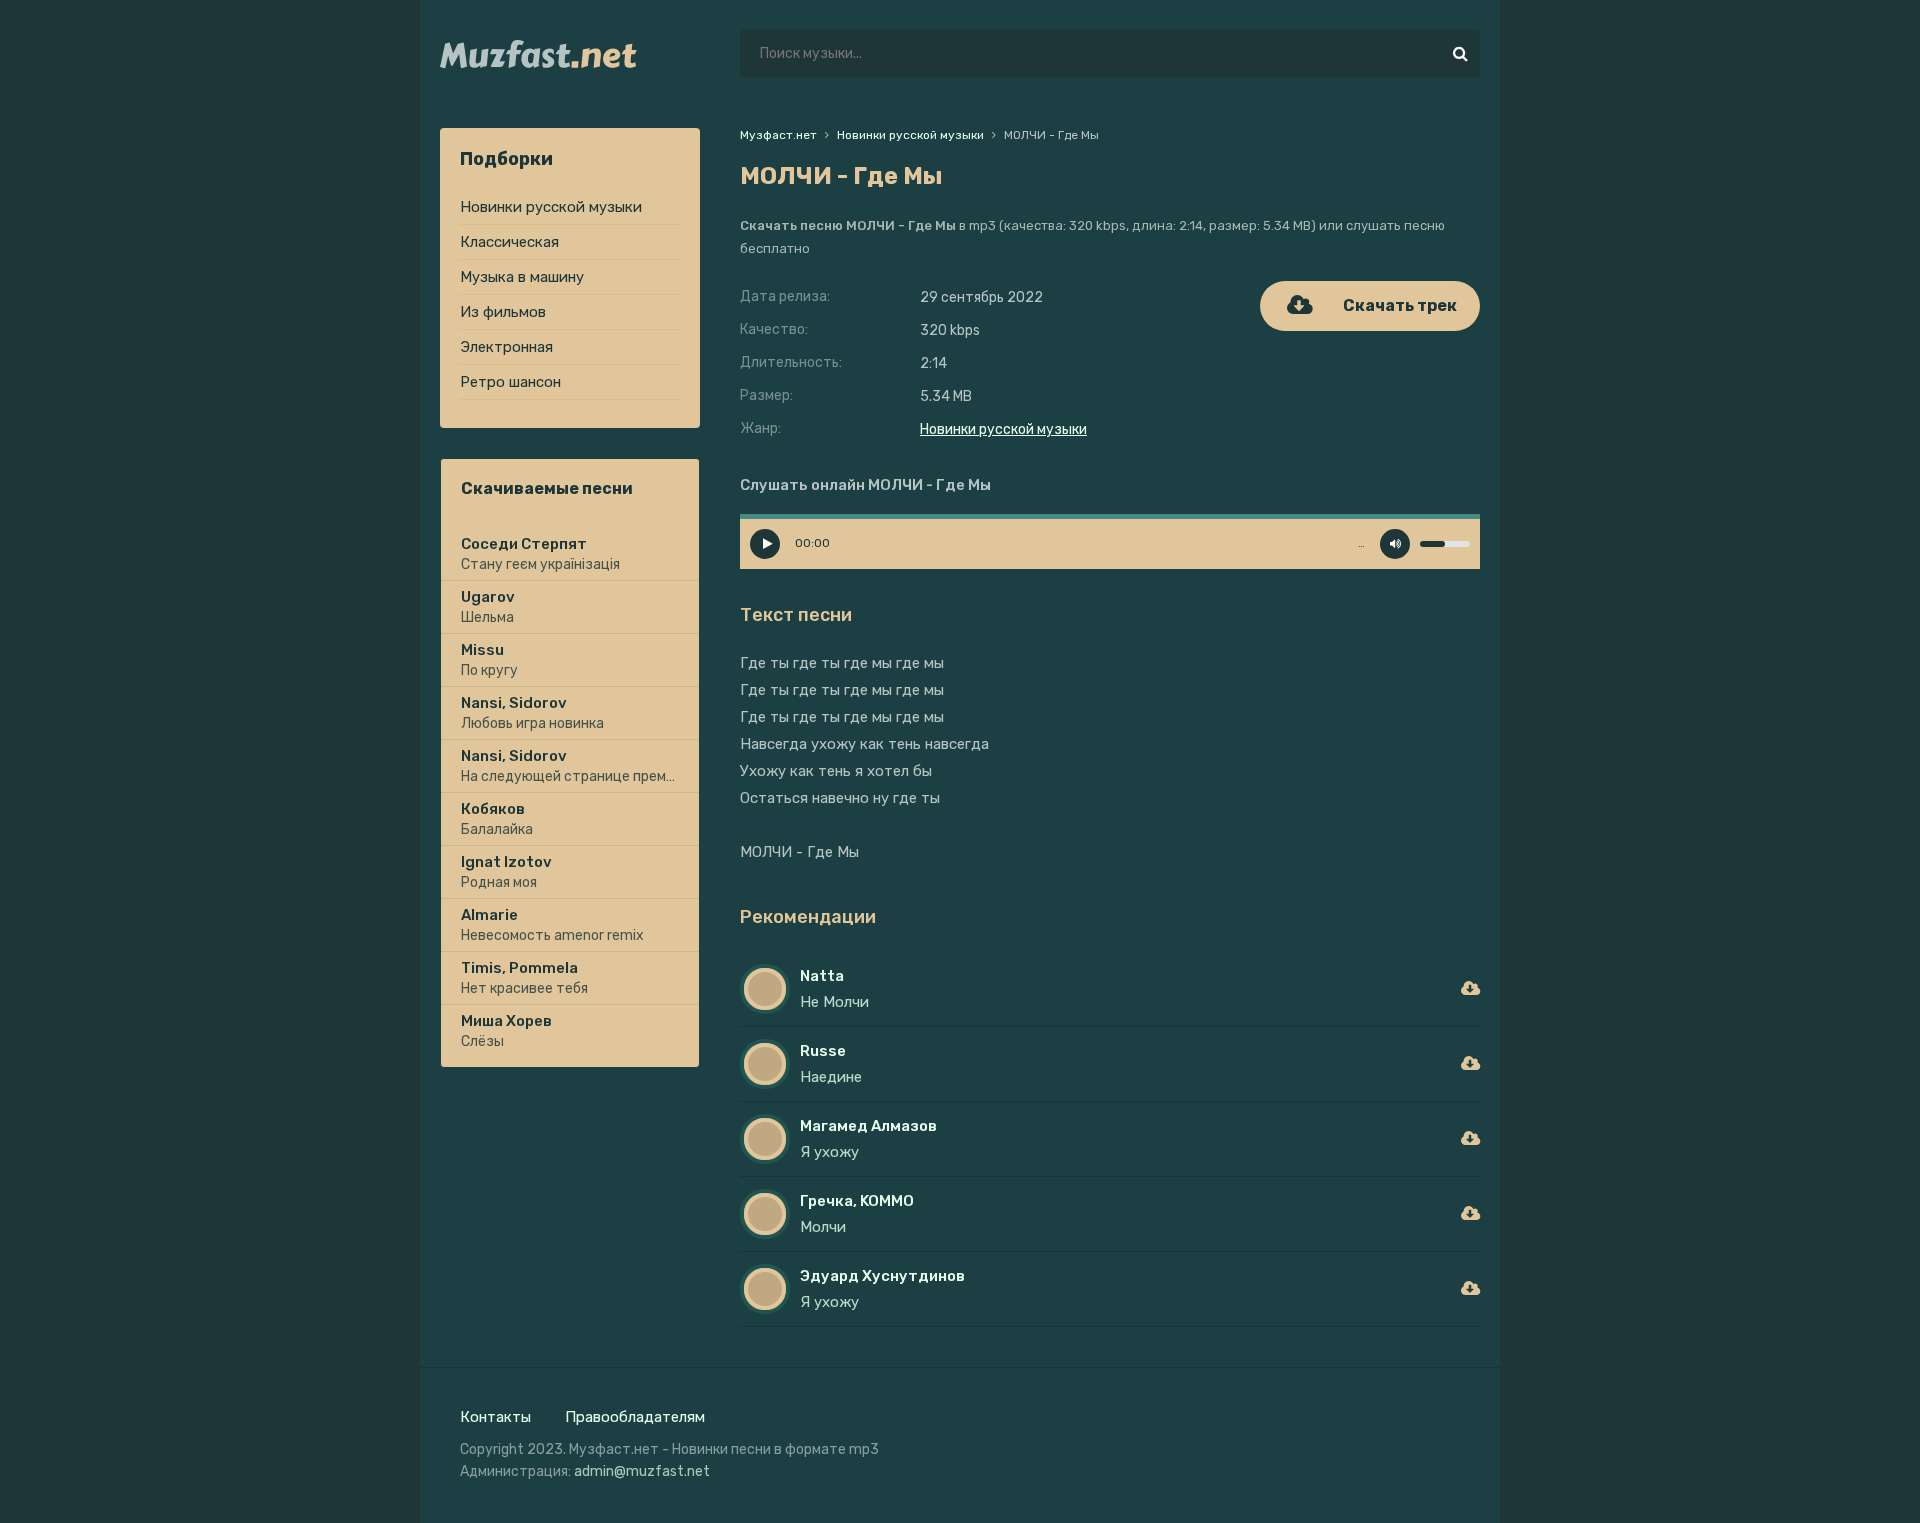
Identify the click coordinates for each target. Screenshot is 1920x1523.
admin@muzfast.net (642, 1471)
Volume (1395, 544)
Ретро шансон (510, 382)
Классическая (509, 242)
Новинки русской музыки (551, 207)
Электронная (506, 347)
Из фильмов (503, 312)
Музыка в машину (522, 277)
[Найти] (1460, 54)
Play (765, 544)
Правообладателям (635, 1417)
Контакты (495, 1417)
